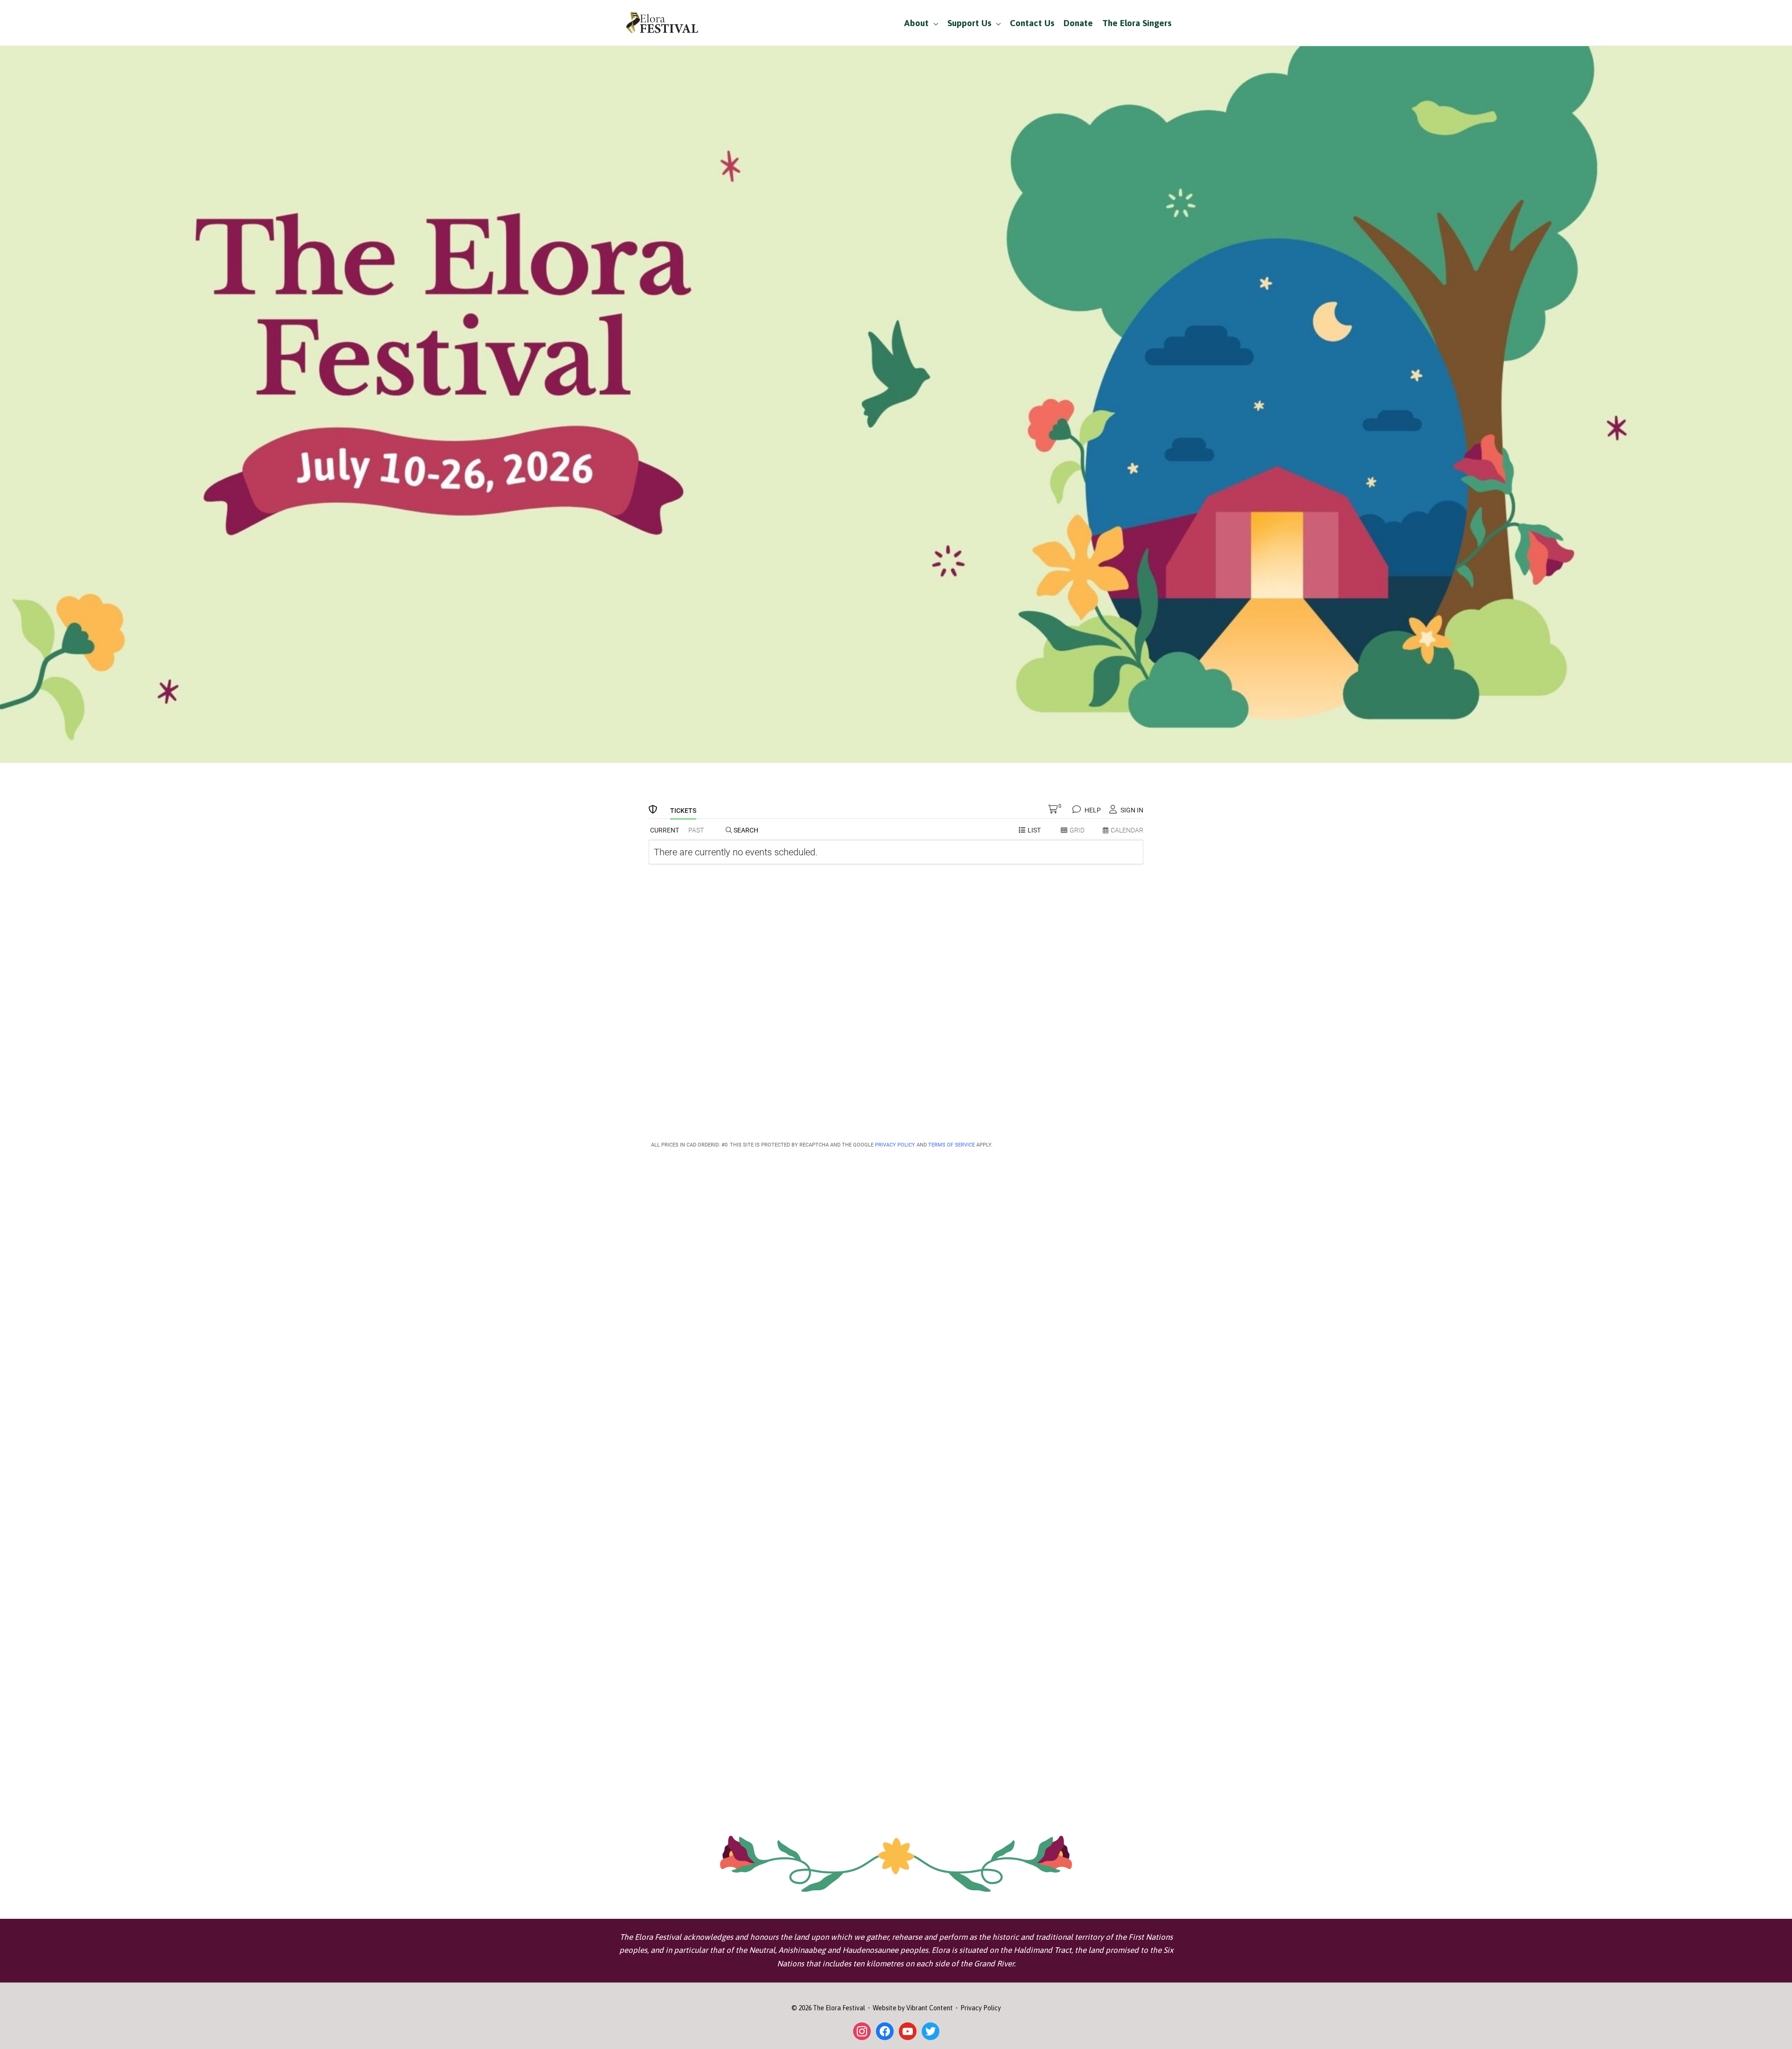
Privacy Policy (981, 2008)
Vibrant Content (930, 2008)
